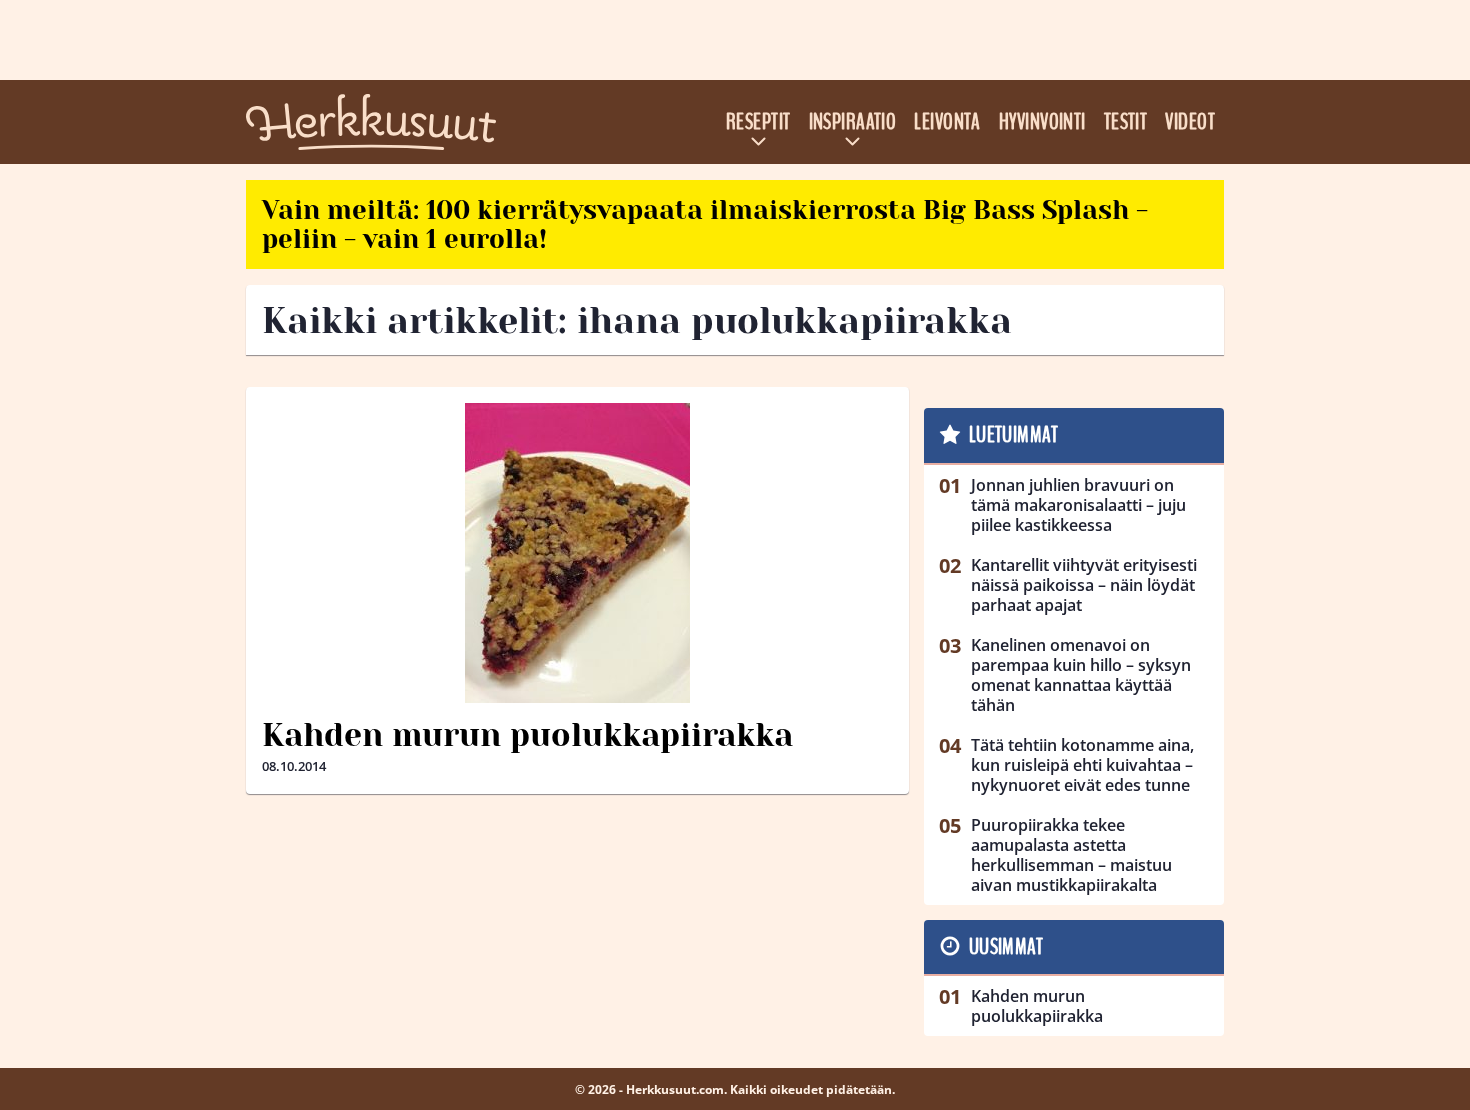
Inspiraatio (853, 122)
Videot (1190, 122)
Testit (1126, 122)
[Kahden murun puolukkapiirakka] (577, 553)
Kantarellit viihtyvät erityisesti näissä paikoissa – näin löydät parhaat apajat (1084, 585)
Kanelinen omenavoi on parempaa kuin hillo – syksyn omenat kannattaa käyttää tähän (1081, 675)
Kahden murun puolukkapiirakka (527, 735)
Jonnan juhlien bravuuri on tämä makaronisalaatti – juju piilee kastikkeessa (1078, 505)
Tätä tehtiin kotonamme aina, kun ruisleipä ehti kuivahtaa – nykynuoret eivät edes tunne (1082, 765)
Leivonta (947, 122)
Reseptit (758, 122)
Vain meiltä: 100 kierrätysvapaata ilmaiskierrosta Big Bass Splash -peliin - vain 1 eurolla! (705, 224)
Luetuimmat (1013, 435)
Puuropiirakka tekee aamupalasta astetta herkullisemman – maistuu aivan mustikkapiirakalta (1071, 855)
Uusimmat (1006, 947)
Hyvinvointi (1042, 122)
